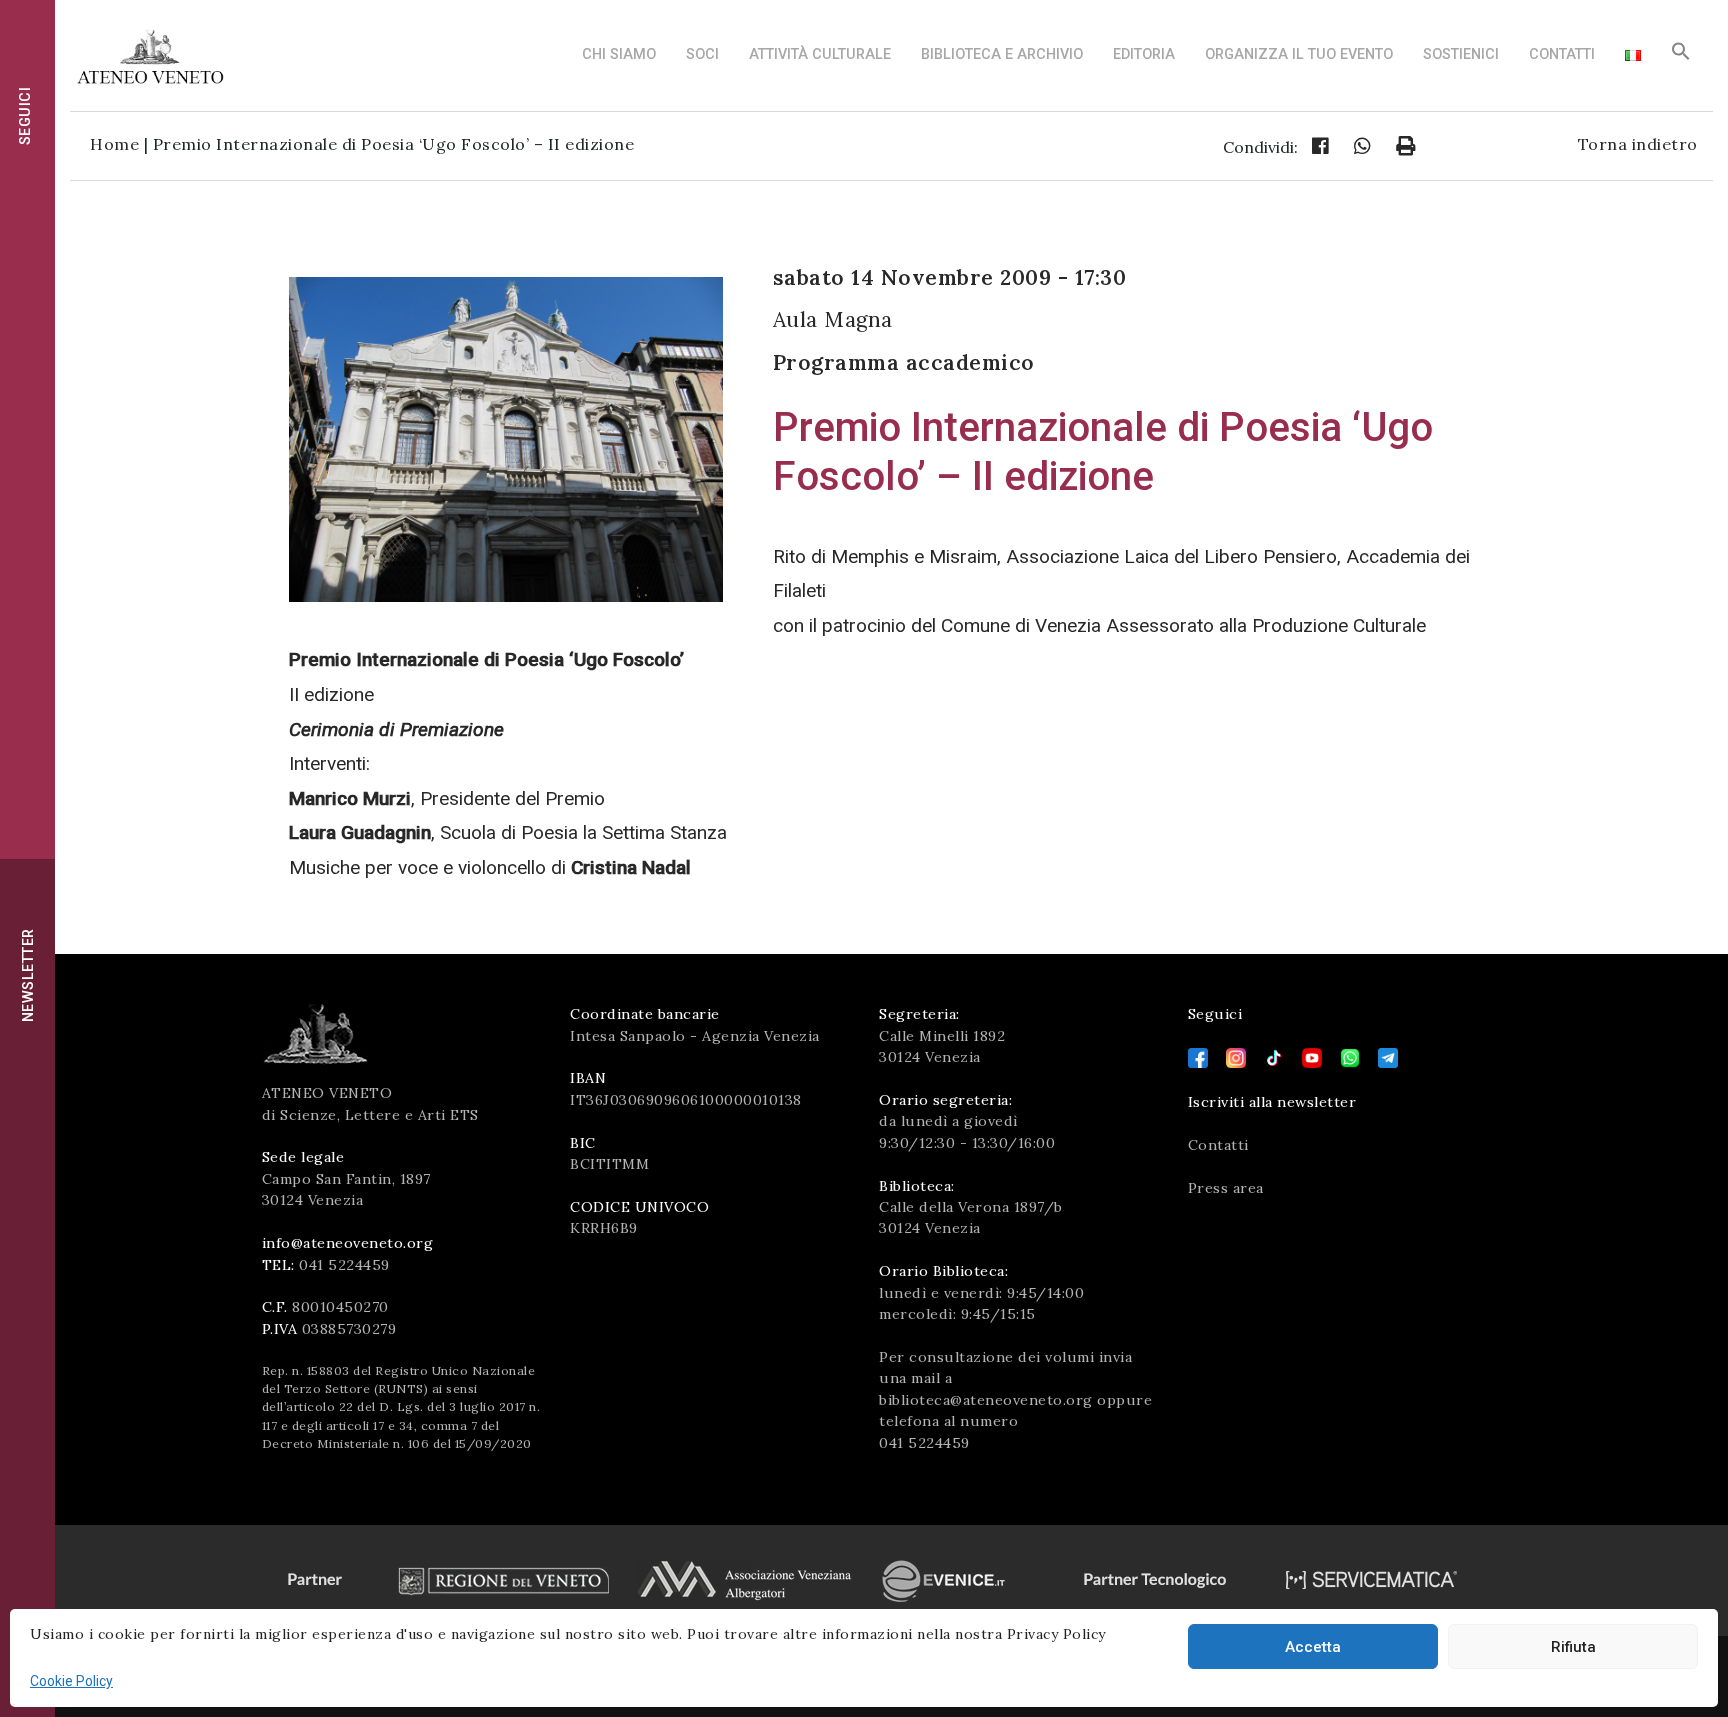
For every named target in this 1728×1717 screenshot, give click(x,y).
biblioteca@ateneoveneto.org (986, 1400)
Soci (702, 54)
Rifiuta (1573, 1647)
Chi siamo (619, 54)
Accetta (1313, 1647)
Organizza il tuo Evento (1299, 54)
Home (114, 144)
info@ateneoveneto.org (348, 1243)
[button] (1681, 56)
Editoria (1144, 54)
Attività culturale (820, 54)
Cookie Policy (71, 1681)
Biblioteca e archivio (1002, 54)
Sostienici (1461, 54)
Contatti (1562, 54)
